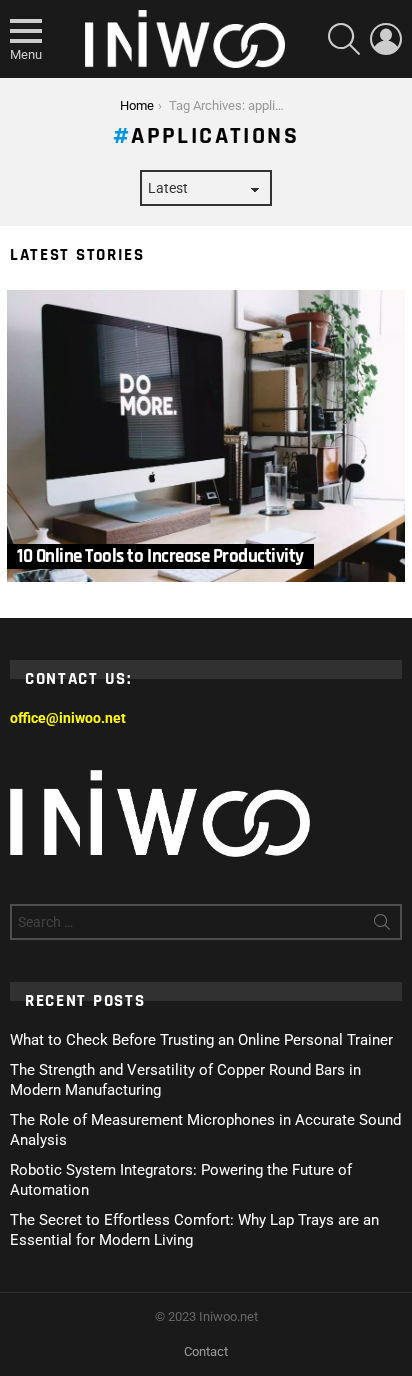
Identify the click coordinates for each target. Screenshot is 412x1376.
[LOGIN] (386, 39)
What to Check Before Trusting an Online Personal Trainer (201, 1040)
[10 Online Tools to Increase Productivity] (206, 436)
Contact (206, 1351)
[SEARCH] (344, 39)
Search (382, 926)
